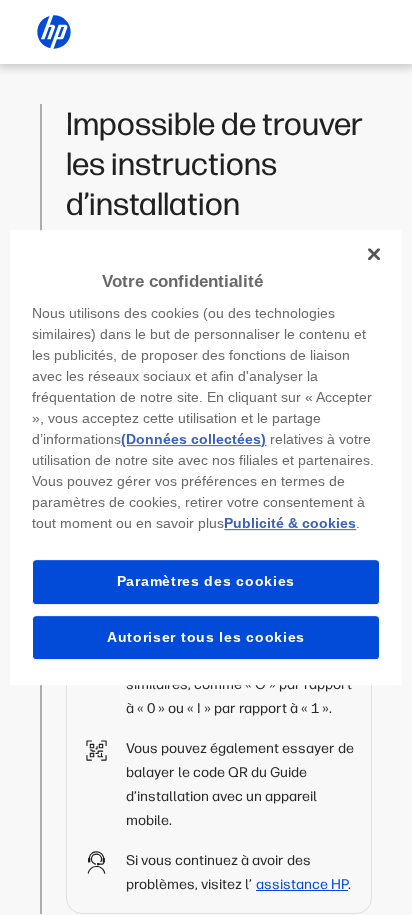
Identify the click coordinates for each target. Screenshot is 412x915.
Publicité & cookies (290, 523)
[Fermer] (374, 254)
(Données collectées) (193, 439)
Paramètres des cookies (206, 581)
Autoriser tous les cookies (206, 637)
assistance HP (302, 884)
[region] (205, 458)
